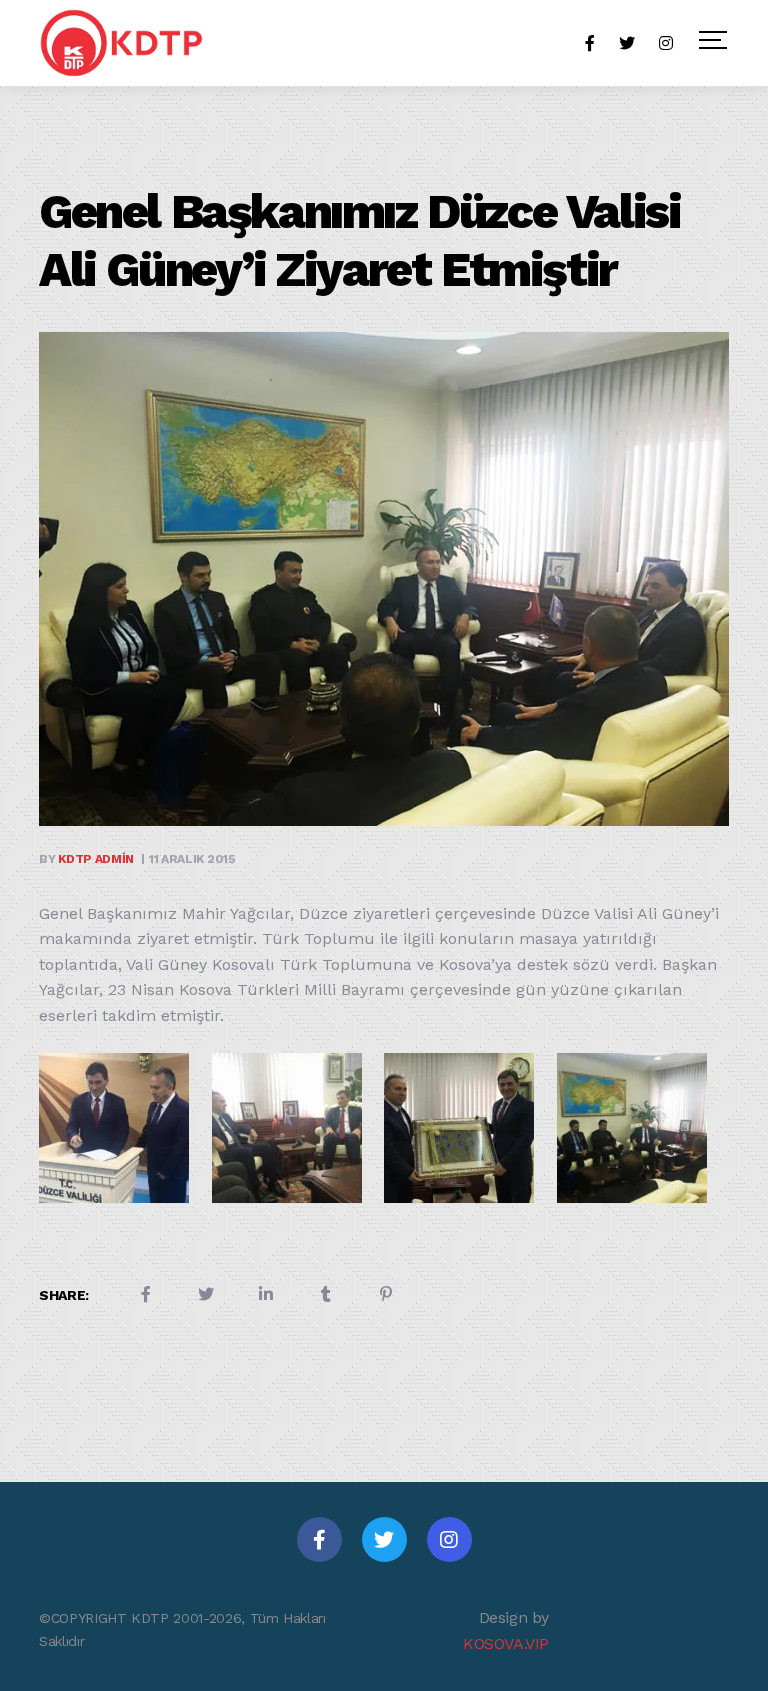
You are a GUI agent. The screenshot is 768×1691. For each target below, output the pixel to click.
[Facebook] (319, 1539)
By (86, 859)
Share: (64, 1295)
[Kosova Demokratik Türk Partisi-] (123, 43)
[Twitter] (384, 1539)
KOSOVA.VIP (506, 1643)
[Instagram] (449, 1539)
